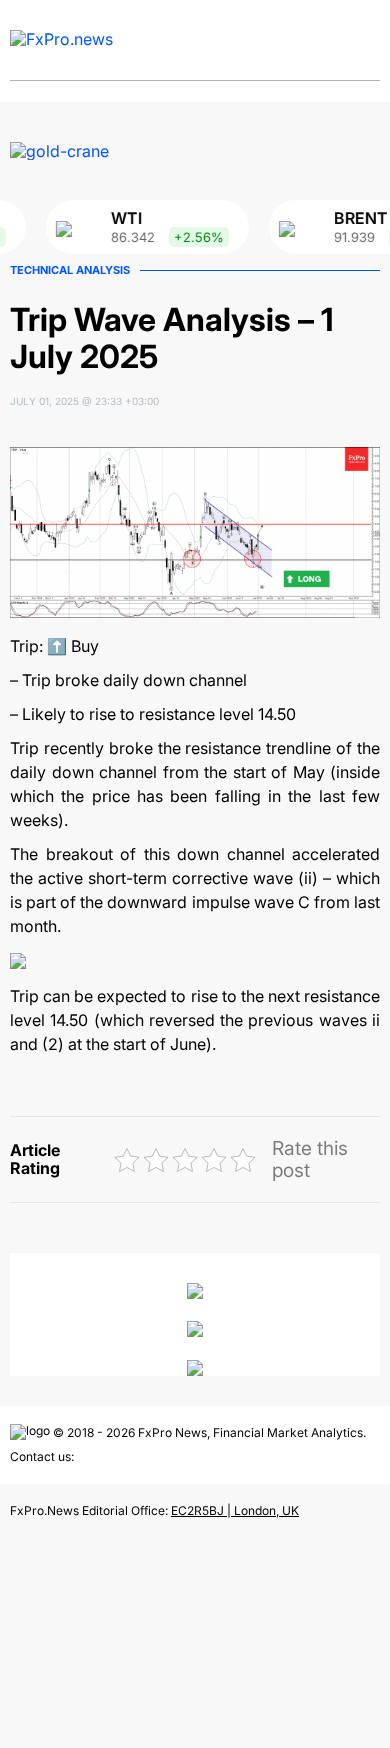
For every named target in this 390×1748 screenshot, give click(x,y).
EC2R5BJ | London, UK (235, 1510)
